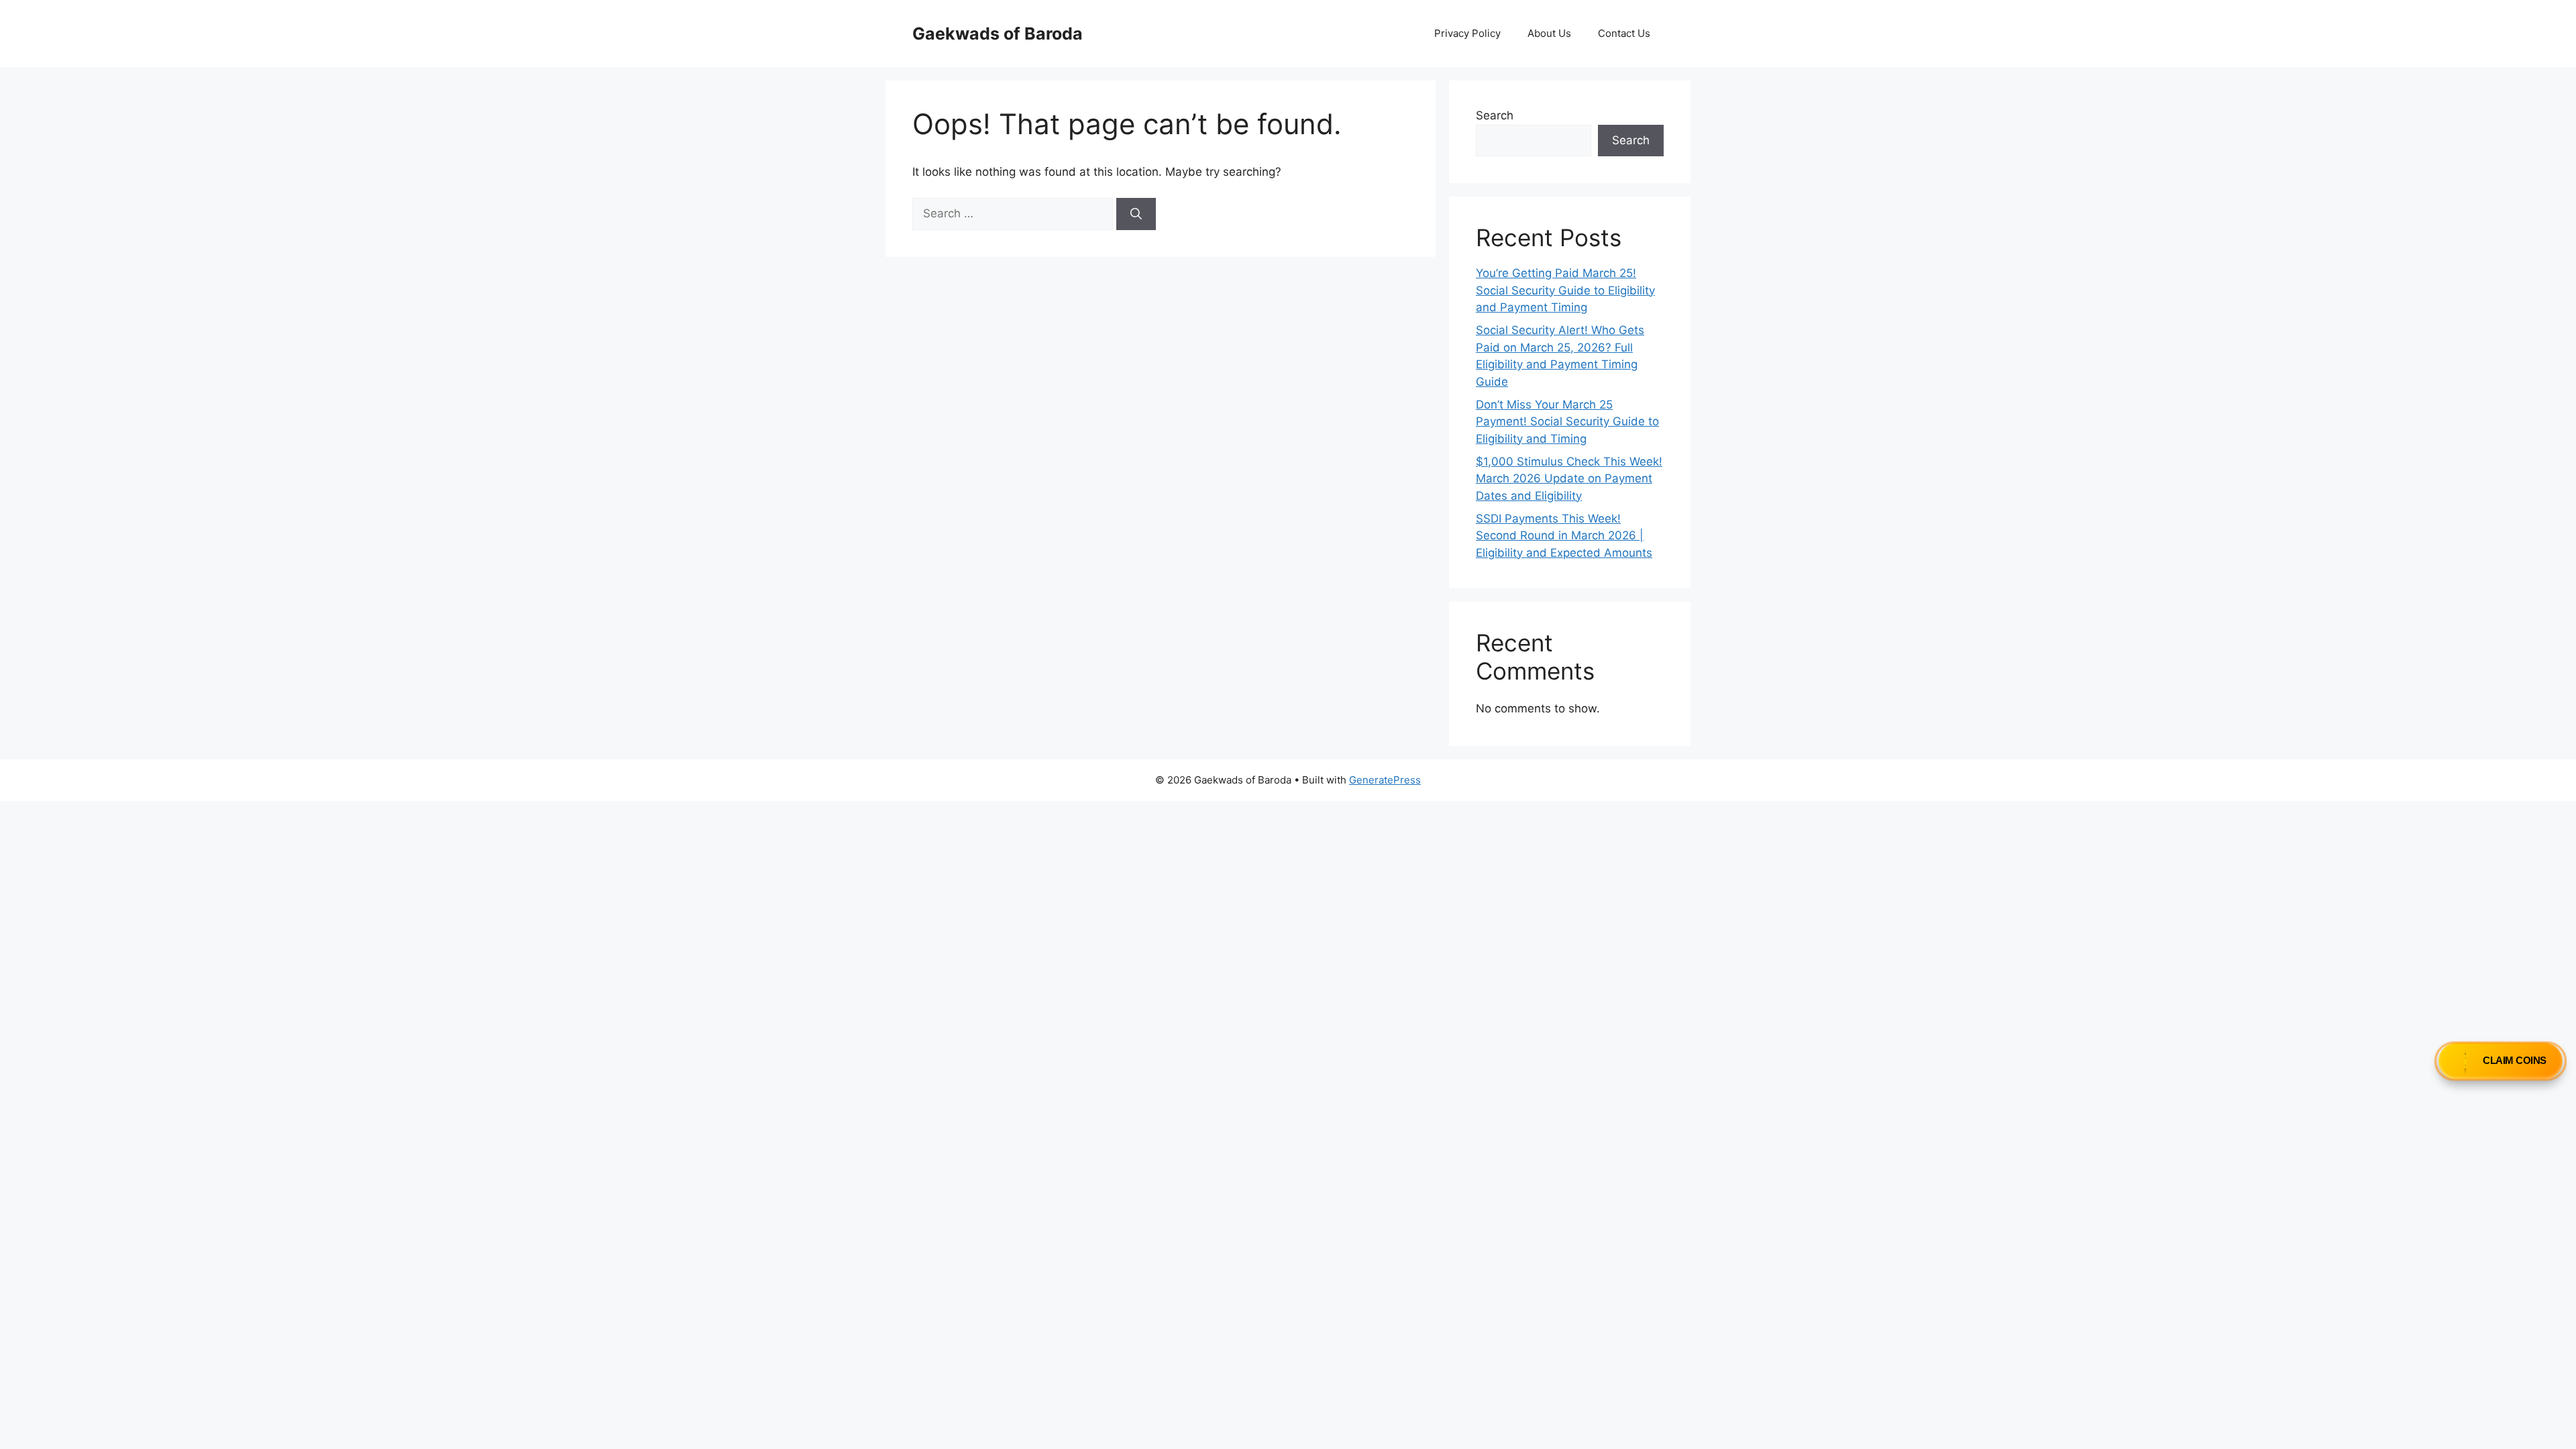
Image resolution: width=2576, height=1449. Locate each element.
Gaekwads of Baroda (998, 34)
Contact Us (1624, 33)
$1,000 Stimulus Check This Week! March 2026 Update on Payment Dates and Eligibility (1569, 479)
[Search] (1136, 214)
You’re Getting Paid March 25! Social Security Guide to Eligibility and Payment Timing (1565, 290)
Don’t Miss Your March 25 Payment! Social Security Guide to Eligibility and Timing (1567, 422)
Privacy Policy (1467, 33)
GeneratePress (1385, 780)
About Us (1549, 33)
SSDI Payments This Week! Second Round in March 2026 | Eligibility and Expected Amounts (1564, 536)
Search (1495, 115)
